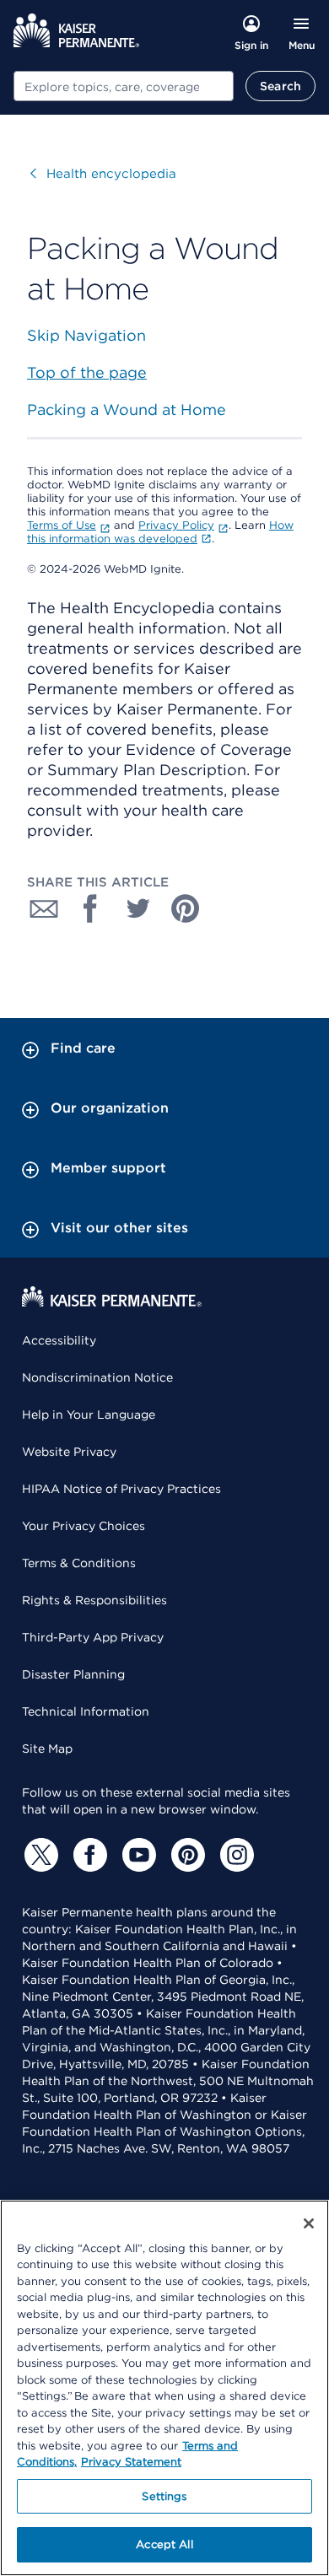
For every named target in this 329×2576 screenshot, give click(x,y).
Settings (164, 2496)
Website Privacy (69, 1452)
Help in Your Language (89, 1415)
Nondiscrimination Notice (97, 1377)
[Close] (309, 2223)
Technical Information (86, 1711)
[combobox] (124, 86)
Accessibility (59, 1340)
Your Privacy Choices (84, 1526)
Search (280, 86)
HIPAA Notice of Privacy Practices (121, 1489)
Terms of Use (62, 525)
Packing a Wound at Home (127, 410)
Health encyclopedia (103, 174)
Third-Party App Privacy (93, 1637)
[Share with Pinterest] (186, 908)
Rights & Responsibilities (94, 1600)
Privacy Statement (131, 2462)
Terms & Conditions (79, 1563)
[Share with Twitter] (138, 908)
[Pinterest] (186, 1855)
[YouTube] (137, 1855)
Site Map (47, 1749)
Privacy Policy (176, 525)
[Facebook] (88, 1855)
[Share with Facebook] (91, 908)
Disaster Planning (73, 1674)
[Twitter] (39, 1855)
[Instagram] (235, 1855)
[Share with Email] (44, 908)
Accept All (164, 2544)
